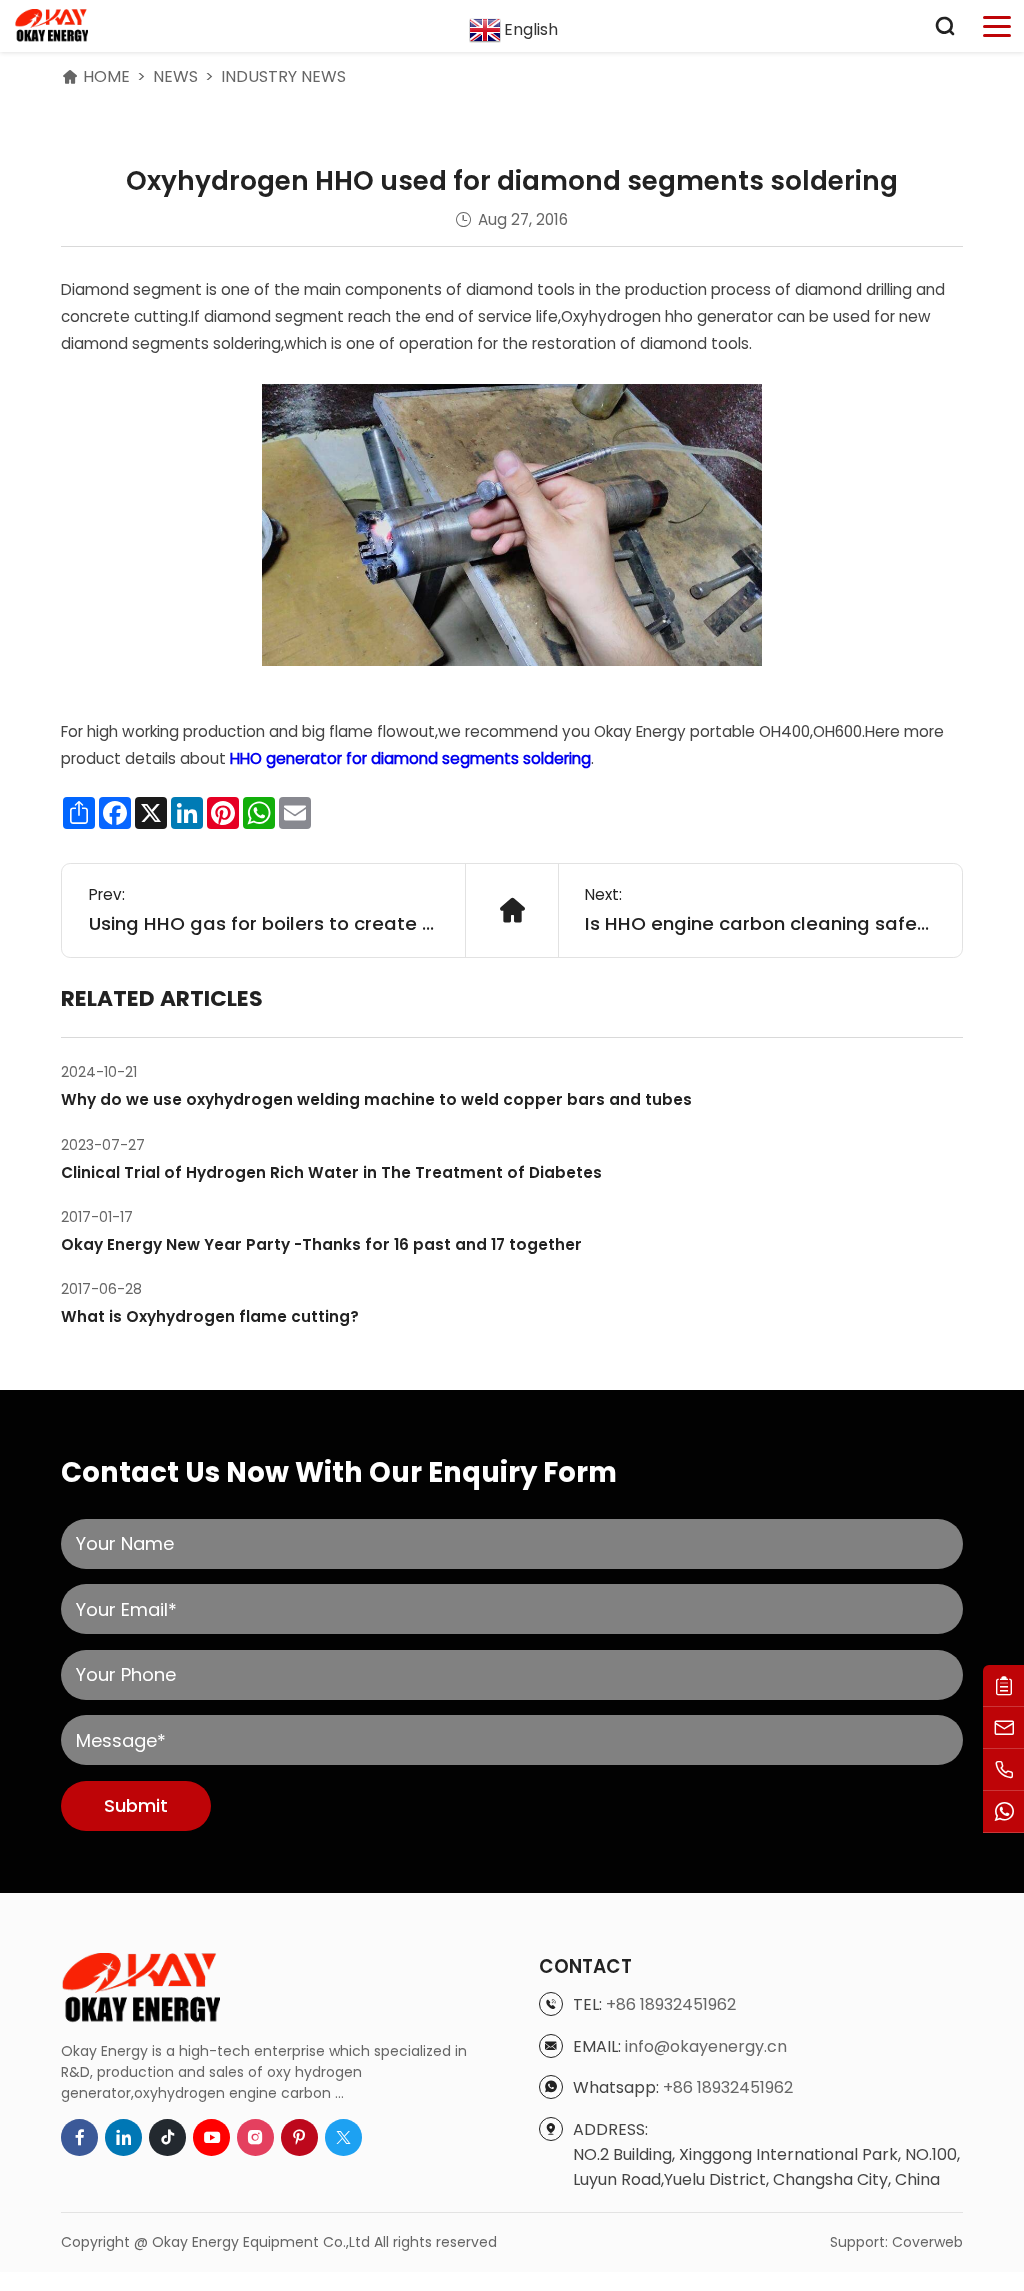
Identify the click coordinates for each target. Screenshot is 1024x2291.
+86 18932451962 (671, 2004)
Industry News (283, 76)
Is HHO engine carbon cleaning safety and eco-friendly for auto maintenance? (760, 923)
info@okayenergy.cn (706, 2046)
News (175, 76)
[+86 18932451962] (1003, 1770)
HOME (106, 76)
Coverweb (927, 2242)
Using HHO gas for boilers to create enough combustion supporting (264, 923)
